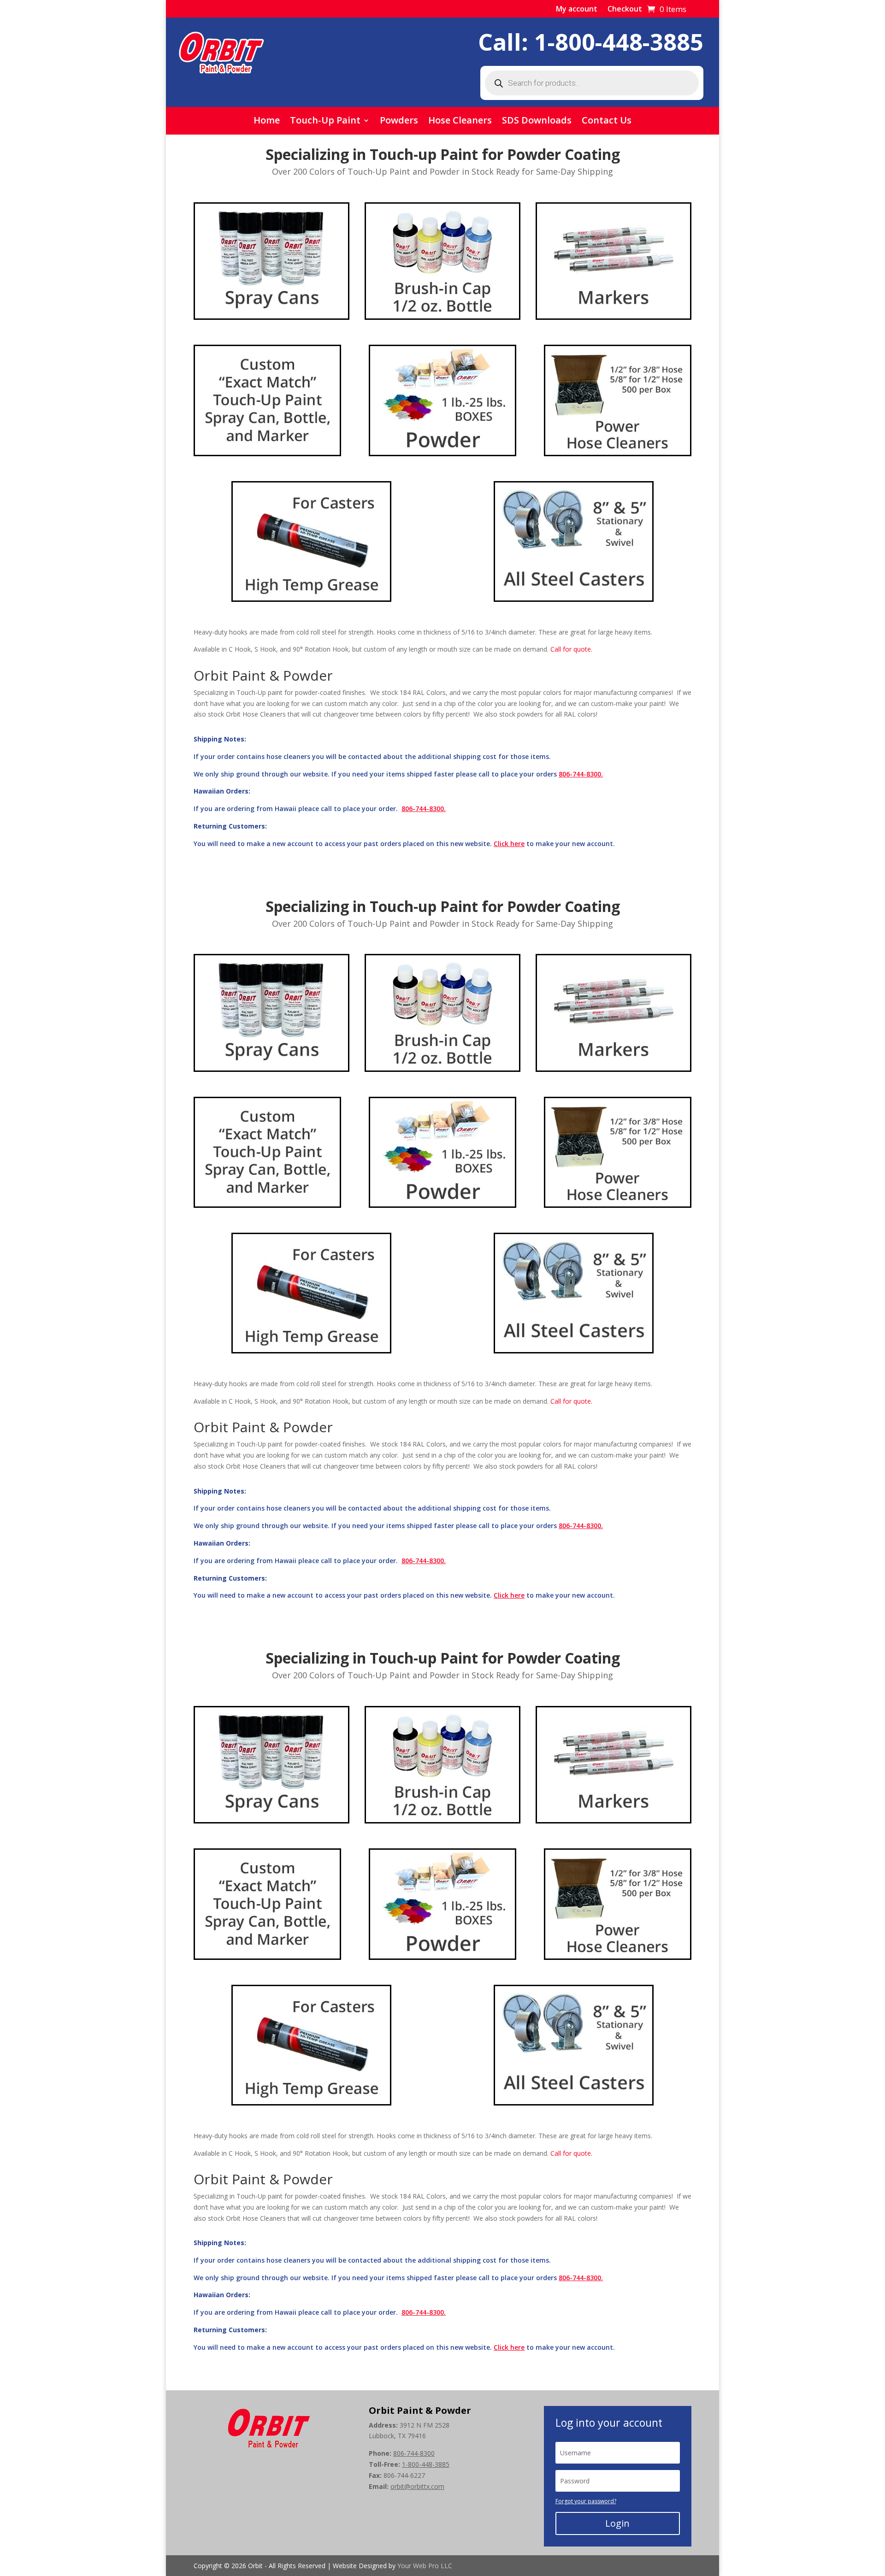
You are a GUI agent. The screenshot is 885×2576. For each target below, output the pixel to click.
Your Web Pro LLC (425, 2566)
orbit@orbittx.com (417, 2486)
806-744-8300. (581, 774)
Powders (399, 122)
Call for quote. (571, 649)
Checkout (625, 10)
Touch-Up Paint (325, 122)
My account (577, 10)
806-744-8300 (414, 2453)
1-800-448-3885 (619, 42)
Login (617, 2523)
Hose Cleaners (460, 122)
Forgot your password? (586, 2501)
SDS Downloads (537, 122)
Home (267, 122)
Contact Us (607, 122)
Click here (509, 844)
